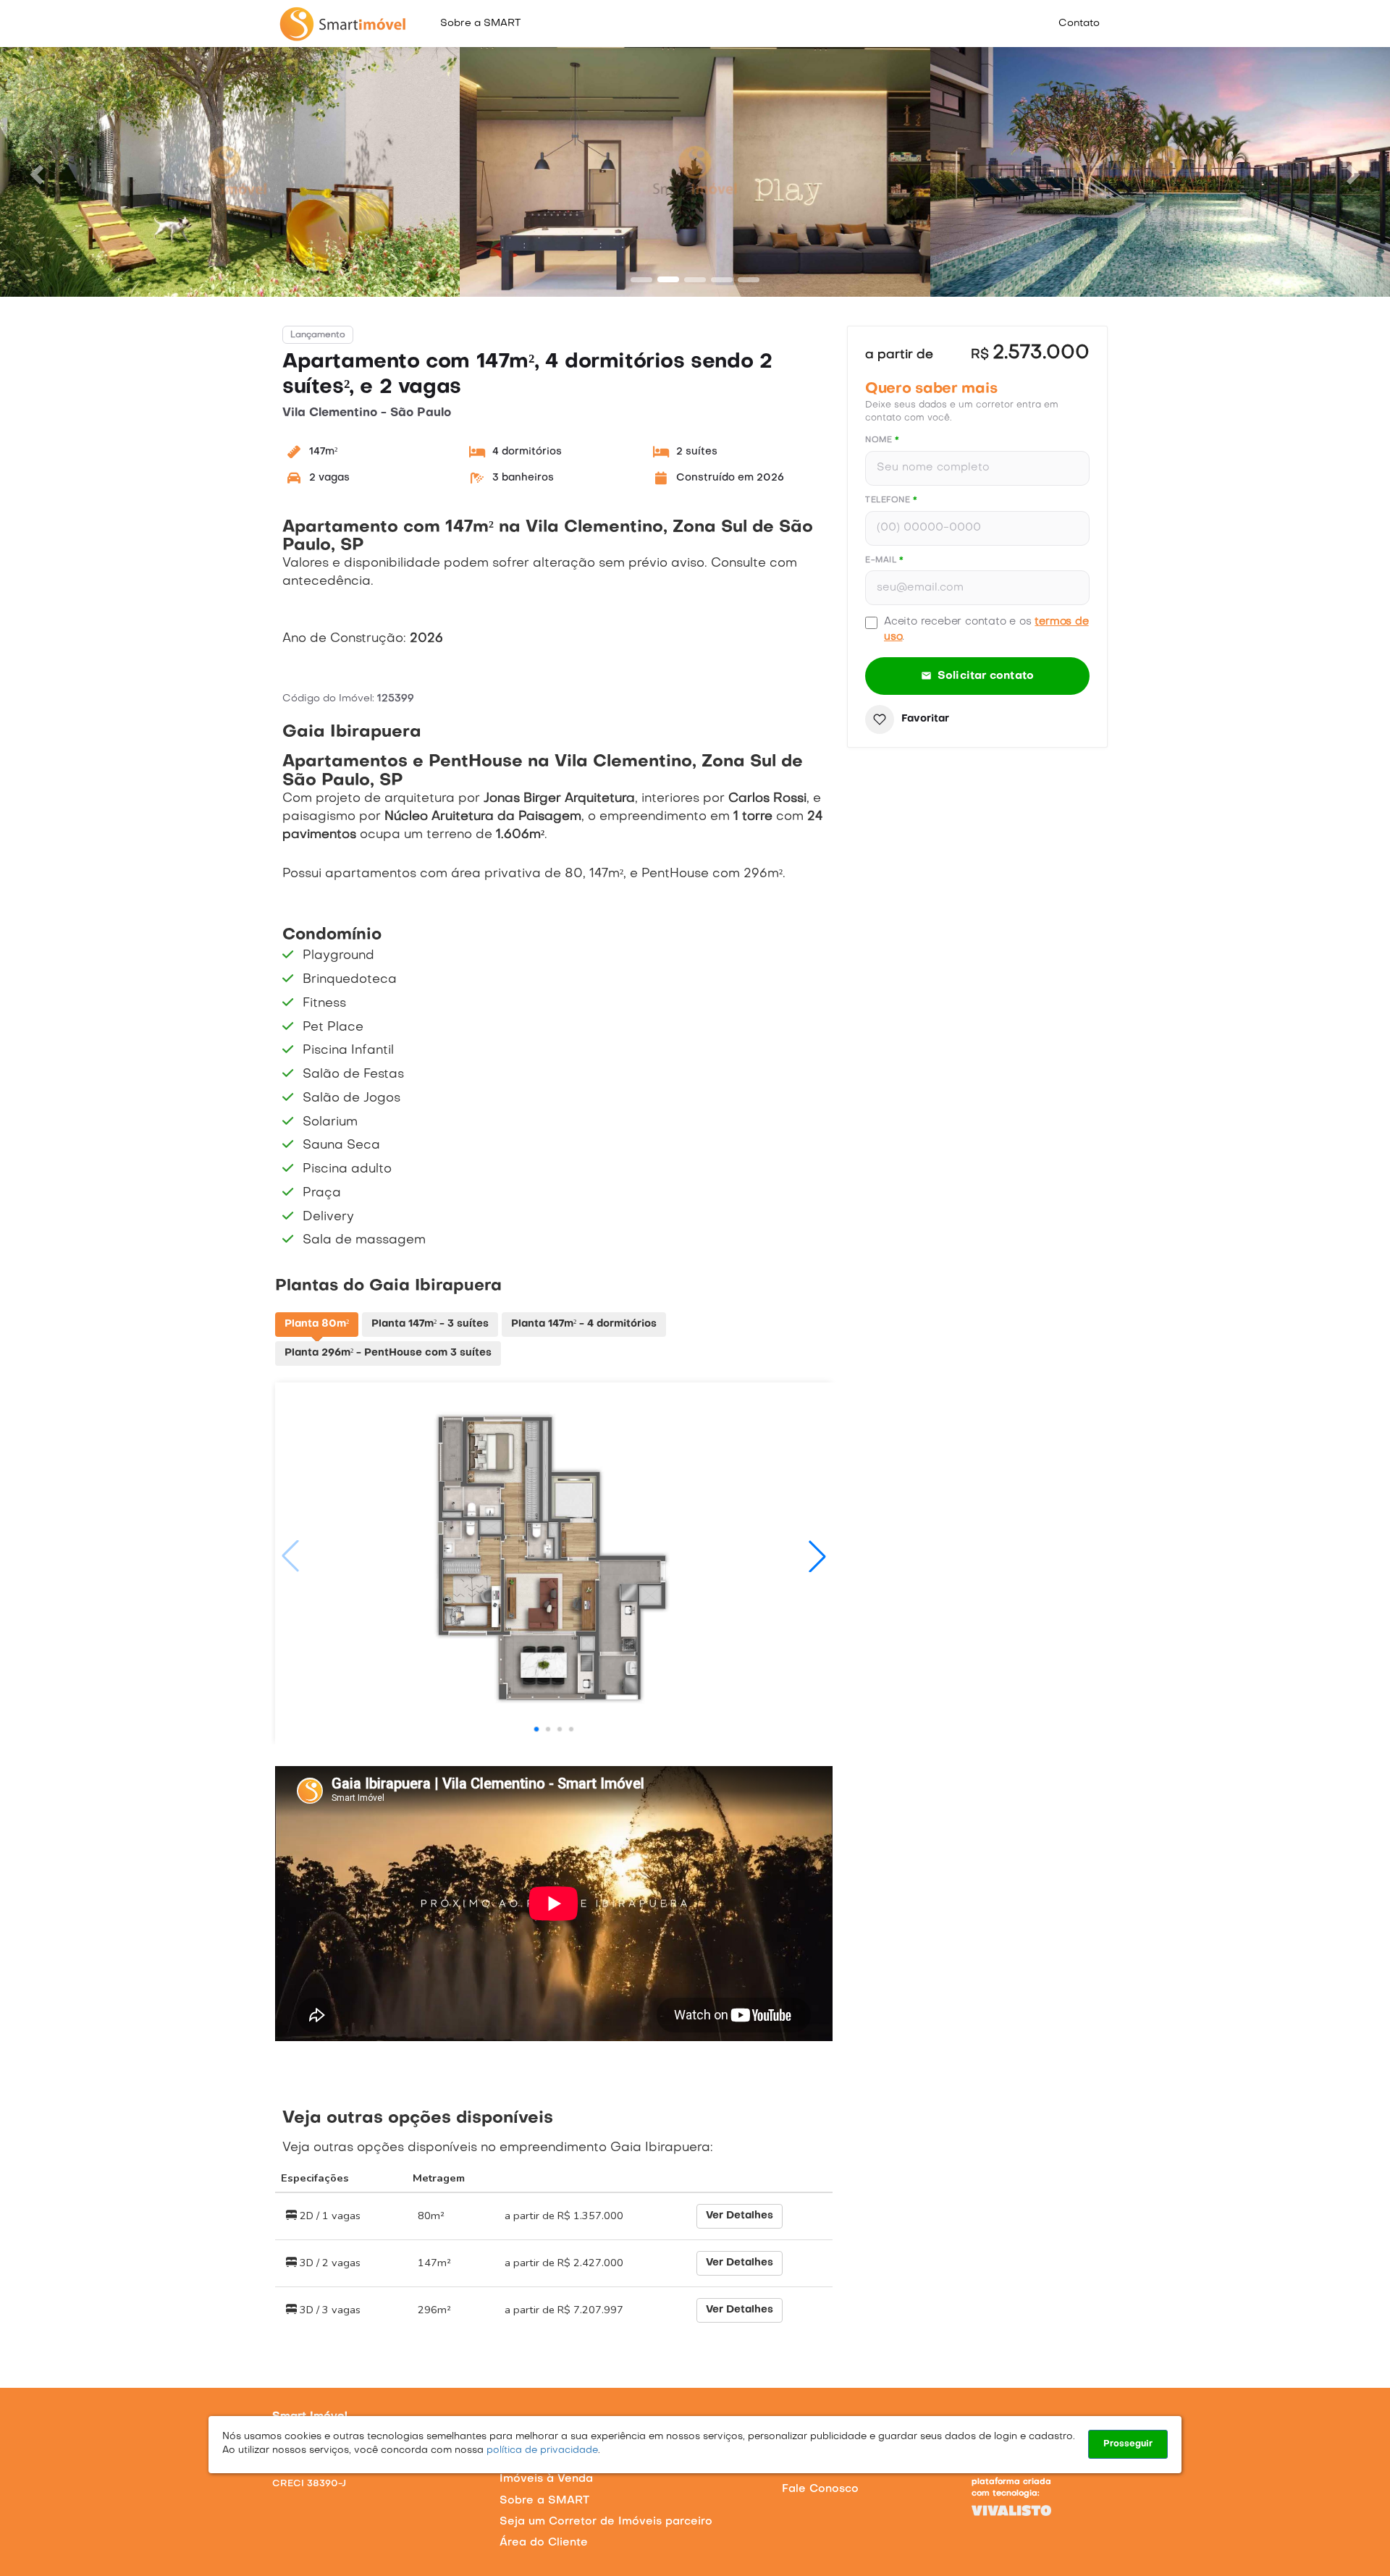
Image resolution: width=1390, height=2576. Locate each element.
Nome (882, 440)
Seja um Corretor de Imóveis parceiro (606, 2522)
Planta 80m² (317, 1324)
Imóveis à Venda (546, 2479)
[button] (35, 170)
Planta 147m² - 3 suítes (430, 1324)
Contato (1079, 24)
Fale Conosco (820, 2489)
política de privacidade (541, 2450)
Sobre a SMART (480, 24)
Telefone (891, 501)
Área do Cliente (544, 2543)
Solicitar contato (986, 676)
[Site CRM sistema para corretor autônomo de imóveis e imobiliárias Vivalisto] (1045, 2510)
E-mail (884, 561)
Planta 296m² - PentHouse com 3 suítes (388, 1353)
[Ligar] (434, 2412)
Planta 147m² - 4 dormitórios (584, 1324)
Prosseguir (1128, 2444)
